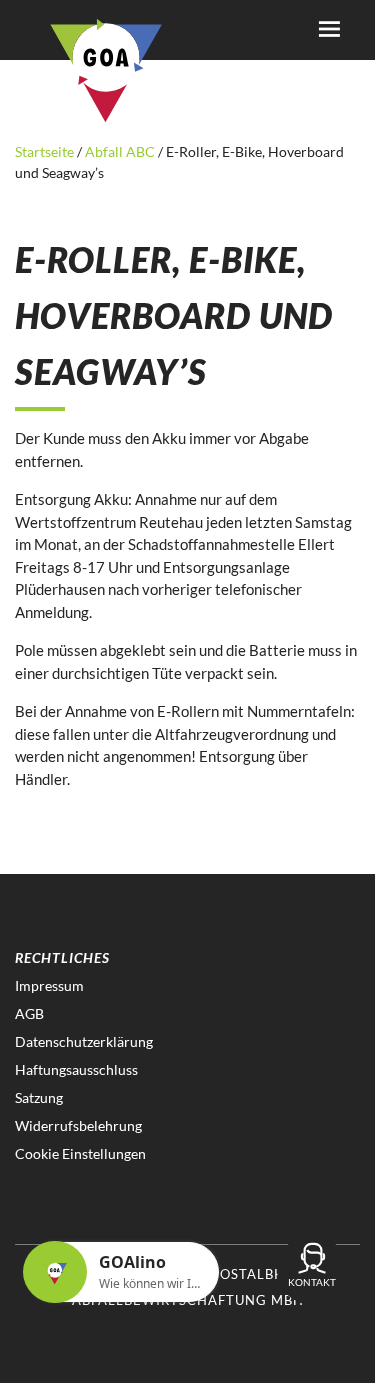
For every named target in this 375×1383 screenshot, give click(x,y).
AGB (29, 1013)
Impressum (49, 985)
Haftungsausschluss (76, 1069)
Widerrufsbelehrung (78, 1125)
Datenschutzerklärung (84, 1041)
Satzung (39, 1097)
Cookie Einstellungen (80, 1153)
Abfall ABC (120, 151)
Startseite (46, 151)
